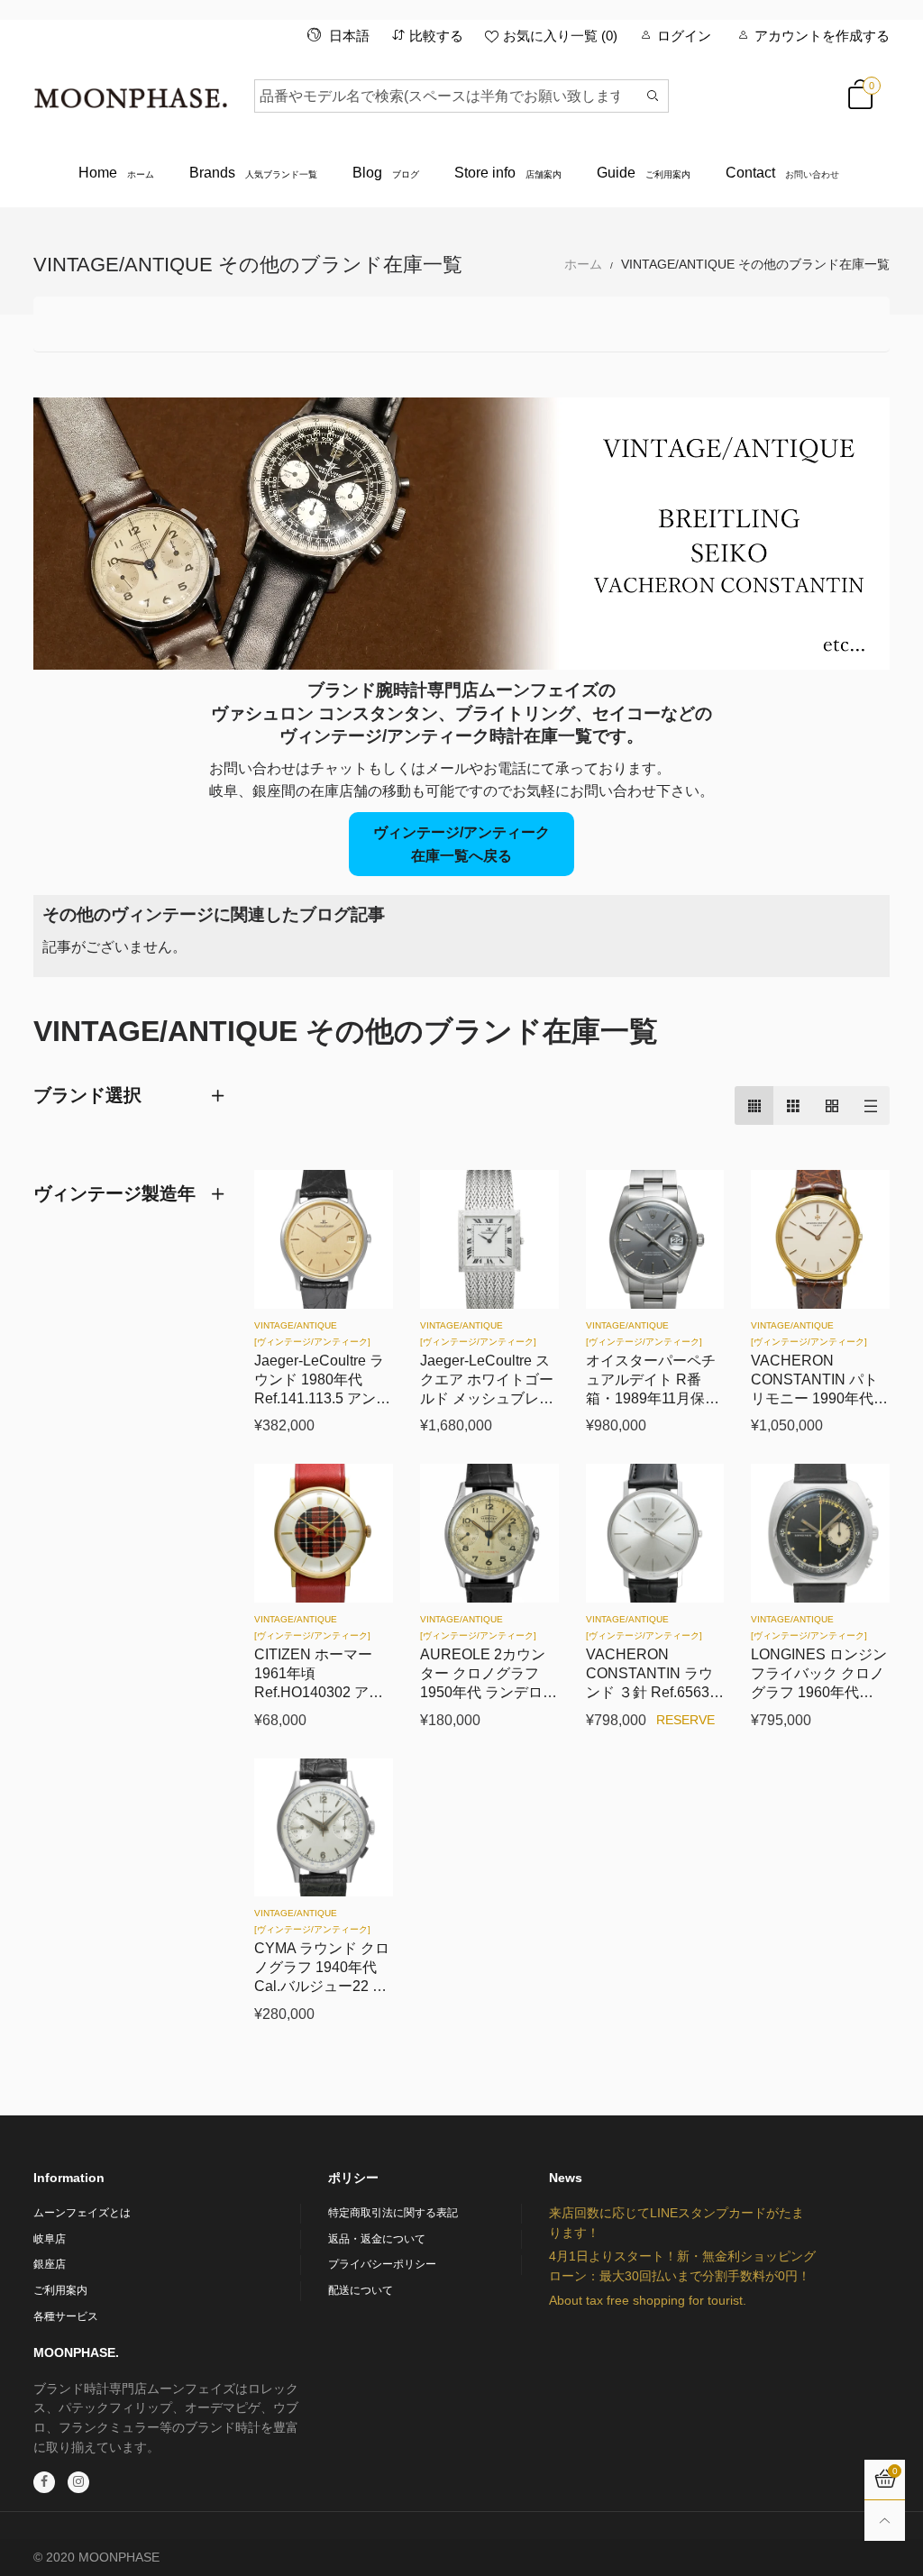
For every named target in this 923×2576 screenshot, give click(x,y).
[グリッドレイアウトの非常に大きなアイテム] (832, 1105)
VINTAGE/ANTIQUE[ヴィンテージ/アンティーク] (312, 1334)
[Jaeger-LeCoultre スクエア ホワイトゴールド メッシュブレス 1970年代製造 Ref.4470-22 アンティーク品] (489, 1239)
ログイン (684, 36)
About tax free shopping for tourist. (648, 2300)
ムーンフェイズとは (82, 2213)
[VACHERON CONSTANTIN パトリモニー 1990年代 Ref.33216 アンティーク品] (820, 1239)
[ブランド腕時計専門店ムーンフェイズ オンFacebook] (44, 2482)
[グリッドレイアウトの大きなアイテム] (793, 1105)
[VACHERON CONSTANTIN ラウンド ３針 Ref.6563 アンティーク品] (655, 1533)
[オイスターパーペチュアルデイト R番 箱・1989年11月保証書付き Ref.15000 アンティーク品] (655, 1239)
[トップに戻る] (885, 2521)
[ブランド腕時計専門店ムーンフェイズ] (130, 93)
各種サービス (66, 2316)
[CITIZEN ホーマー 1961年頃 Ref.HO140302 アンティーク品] (324, 1533)
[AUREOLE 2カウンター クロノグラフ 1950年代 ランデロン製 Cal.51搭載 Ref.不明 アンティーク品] (489, 1533)
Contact (782, 173)
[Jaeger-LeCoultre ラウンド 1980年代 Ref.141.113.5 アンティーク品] (324, 1239)
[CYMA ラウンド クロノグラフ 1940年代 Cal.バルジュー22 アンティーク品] (324, 1828)
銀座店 (50, 2264)
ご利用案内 (60, 2290)
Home (116, 173)
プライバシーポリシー (382, 2264)
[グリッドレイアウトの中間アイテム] (754, 1105)
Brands (253, 173)
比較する (436, 36)
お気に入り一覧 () (560, 36)
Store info (508, 173)
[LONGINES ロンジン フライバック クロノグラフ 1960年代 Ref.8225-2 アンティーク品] (820, 1533)
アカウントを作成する (822, 36)
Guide (644, 173)
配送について (361, 2290)
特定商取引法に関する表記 (393, 2213)
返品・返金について (377, 2239)
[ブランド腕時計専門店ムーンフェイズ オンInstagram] (78, 2482)
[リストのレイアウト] (870, 1105)
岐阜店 (50, 2239)
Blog (386, 173)
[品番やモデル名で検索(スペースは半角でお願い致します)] (653, 96)
